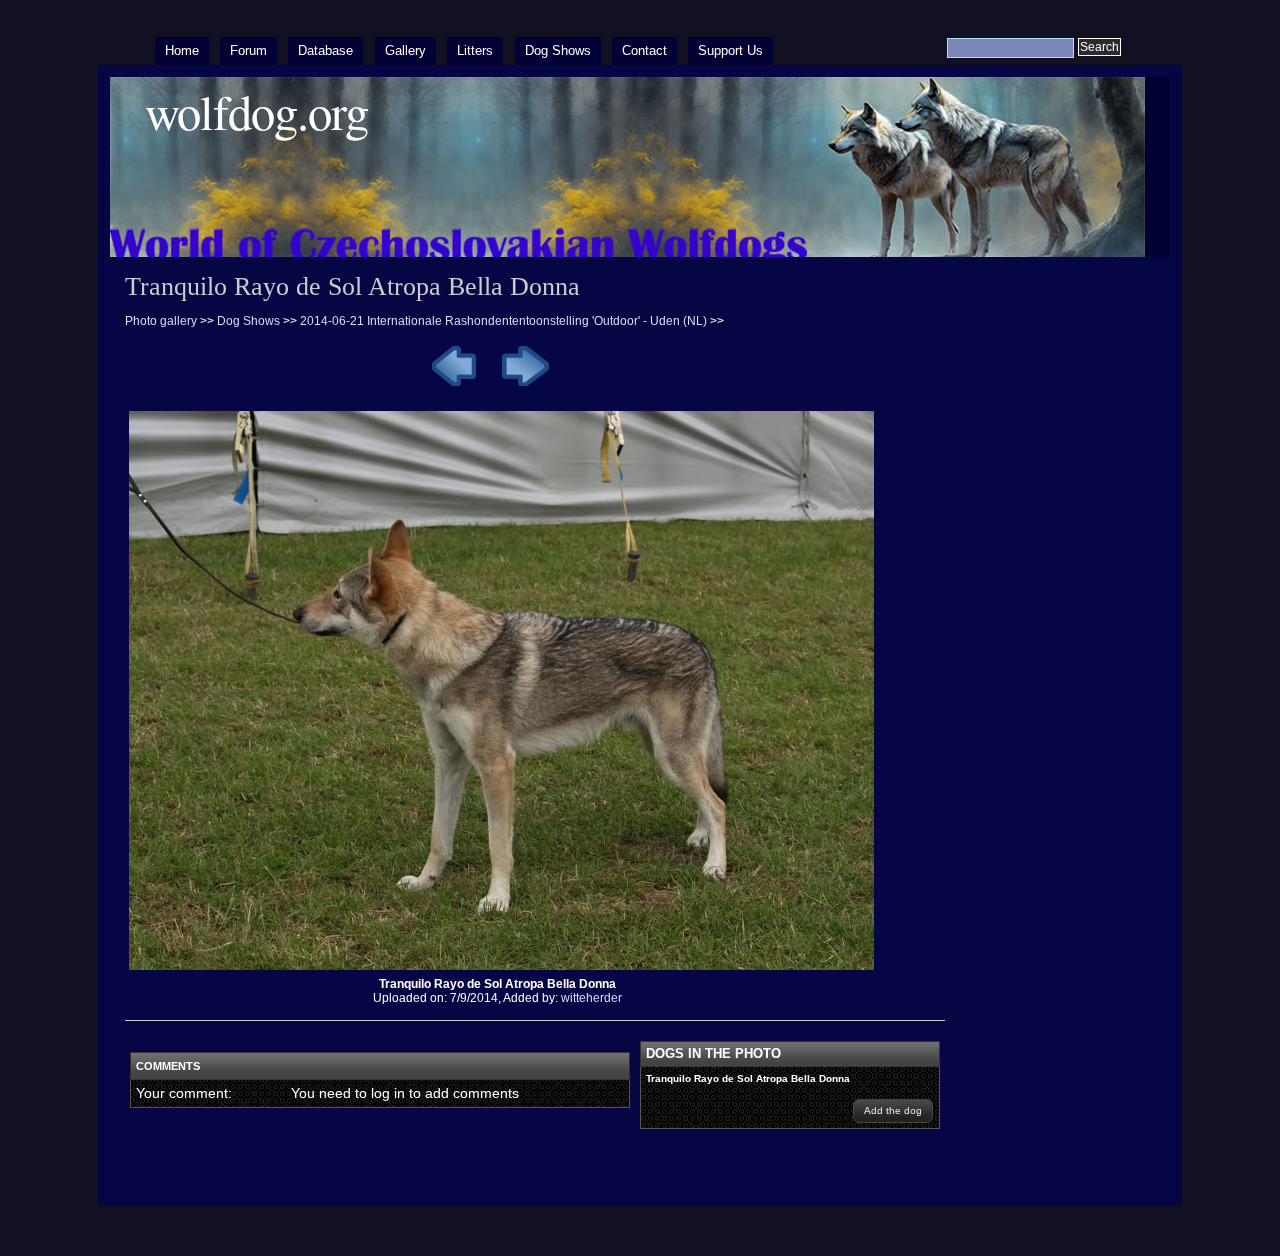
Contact (644, 50)
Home (182, 50)
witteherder (591, 998)
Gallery (405, 50)
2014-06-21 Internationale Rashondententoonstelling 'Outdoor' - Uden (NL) (503, 321)
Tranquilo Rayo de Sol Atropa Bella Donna (748, 1078)
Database (325, 50)
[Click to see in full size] (509, 970)
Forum (248, 50)
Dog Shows (558, 50)
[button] (893, 1111)
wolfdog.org (256, 111)
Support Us (730, 50)
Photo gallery (161, 321)
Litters (475, 50)
